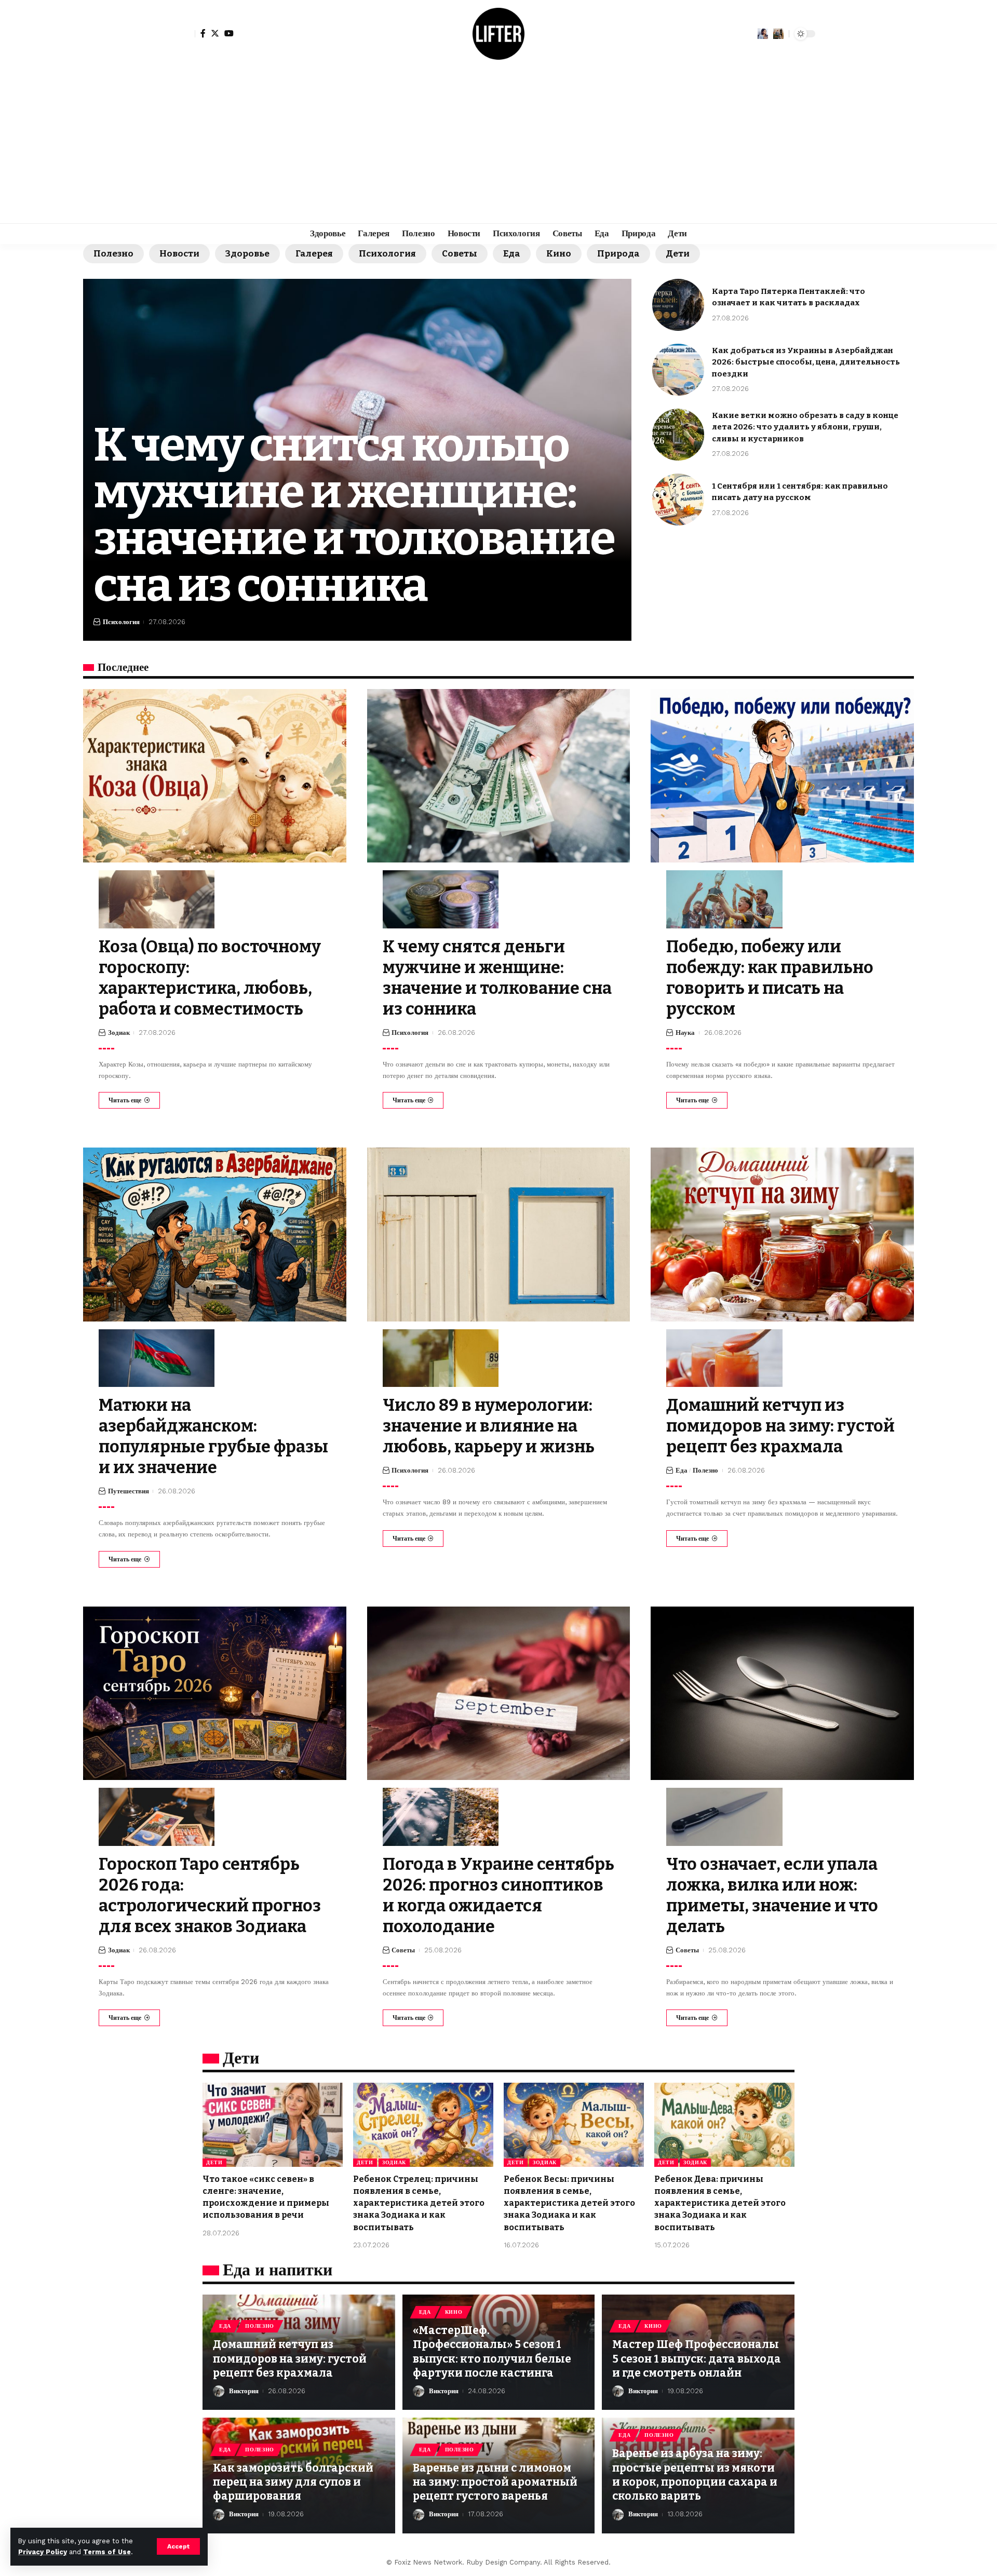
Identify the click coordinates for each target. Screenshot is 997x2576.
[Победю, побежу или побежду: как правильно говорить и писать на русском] (782, 776)
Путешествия (129, 1491)
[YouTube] (229, 33)
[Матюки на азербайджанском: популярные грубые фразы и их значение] (215, 1234)
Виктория (244, 2391)
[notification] (763, 34)
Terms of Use (107, 2552)
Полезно (113, 254)
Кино (559, 254)
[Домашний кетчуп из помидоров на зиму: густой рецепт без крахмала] (782, 1234)
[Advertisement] (498, 145)
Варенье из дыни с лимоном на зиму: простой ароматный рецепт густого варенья (495, 2482)
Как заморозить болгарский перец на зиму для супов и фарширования (293, 2482)
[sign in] (186, 34)
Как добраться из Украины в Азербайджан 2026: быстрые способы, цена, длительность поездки (806, 362)
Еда (512, 254)
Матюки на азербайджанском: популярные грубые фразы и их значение (213, 1436)
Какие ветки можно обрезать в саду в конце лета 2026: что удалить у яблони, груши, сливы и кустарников (805, 427)
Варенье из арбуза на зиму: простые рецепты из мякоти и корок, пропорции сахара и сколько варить (695, 2475)
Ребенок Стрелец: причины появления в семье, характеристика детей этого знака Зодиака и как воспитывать (419, 2203)
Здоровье (247, 254)
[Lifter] (498, 34)
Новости (179, 254)
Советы (460, 254)
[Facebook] (203, 33)
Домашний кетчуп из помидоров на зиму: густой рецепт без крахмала (780, 1426)
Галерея (314, 254)
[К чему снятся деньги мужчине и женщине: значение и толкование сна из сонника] (499, 776)
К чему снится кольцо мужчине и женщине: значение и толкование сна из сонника (354, 515)
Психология (387, 254)
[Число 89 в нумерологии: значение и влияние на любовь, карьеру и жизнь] (499, 1234)
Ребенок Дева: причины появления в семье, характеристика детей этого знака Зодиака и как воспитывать (720, 2203)
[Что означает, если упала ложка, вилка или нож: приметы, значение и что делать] (782, 1693)
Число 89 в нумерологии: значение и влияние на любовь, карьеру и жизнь (489, 1426)
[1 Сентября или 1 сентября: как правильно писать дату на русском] (678, 500)
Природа (618, 254)
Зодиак (119, 1033)
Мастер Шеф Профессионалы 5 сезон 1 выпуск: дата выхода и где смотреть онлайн (697, 2359)
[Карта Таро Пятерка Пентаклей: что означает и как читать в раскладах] (678, 305)
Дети (678, 254)
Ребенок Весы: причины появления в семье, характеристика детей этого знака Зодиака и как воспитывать (569, 2203)
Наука (685, 1033)
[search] (778, 34)
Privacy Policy (43, 2552)
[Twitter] (215, 33)
